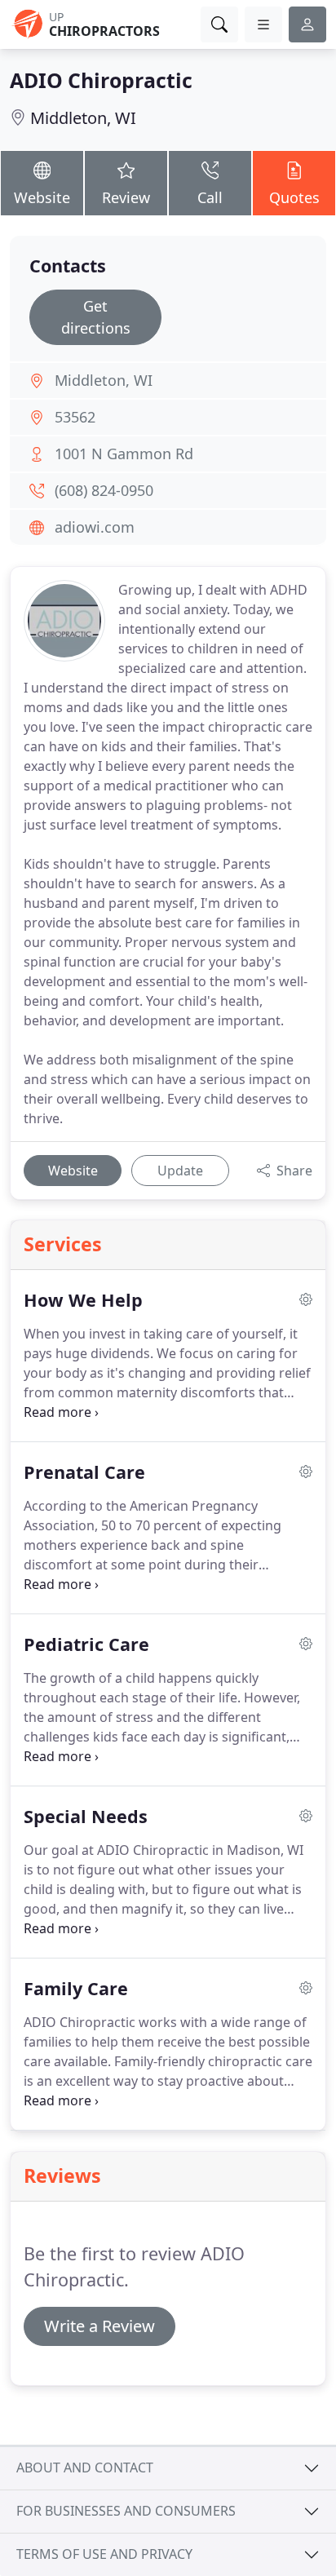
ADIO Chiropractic (101, 80)
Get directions (96, 317)
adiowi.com (95, 527)
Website (42, 197)
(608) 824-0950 (104, 490)
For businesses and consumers (126, 2511)
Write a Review (99, 2326)
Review (126, 197)
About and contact (85, 2468)
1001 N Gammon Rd (124, 454)
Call (210, 197)
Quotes (294, 197)
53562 (75, 417)
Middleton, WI (83, 118)
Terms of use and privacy (104, 2554)
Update (180, 1171)
